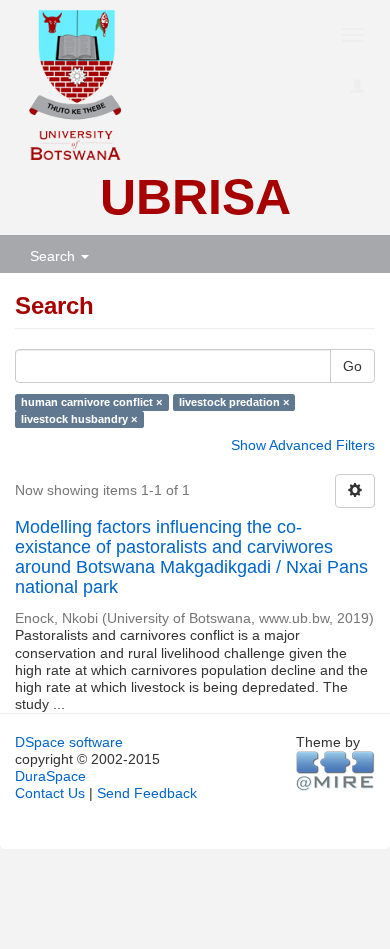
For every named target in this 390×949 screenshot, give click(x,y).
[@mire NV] (335, 770)
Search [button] (54, 256)
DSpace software (69, 742)
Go (352, 366)
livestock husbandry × (79, 419)
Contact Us (50, 793)
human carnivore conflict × (91, 402)
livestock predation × (234, 402)
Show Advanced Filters (303, 445)
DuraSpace (50, 776)
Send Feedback (147, 793)
